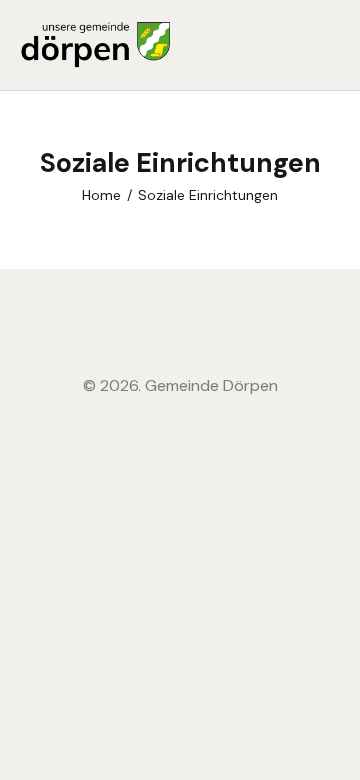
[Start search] (325, 48)
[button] (289, 45)
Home (101, 195)
